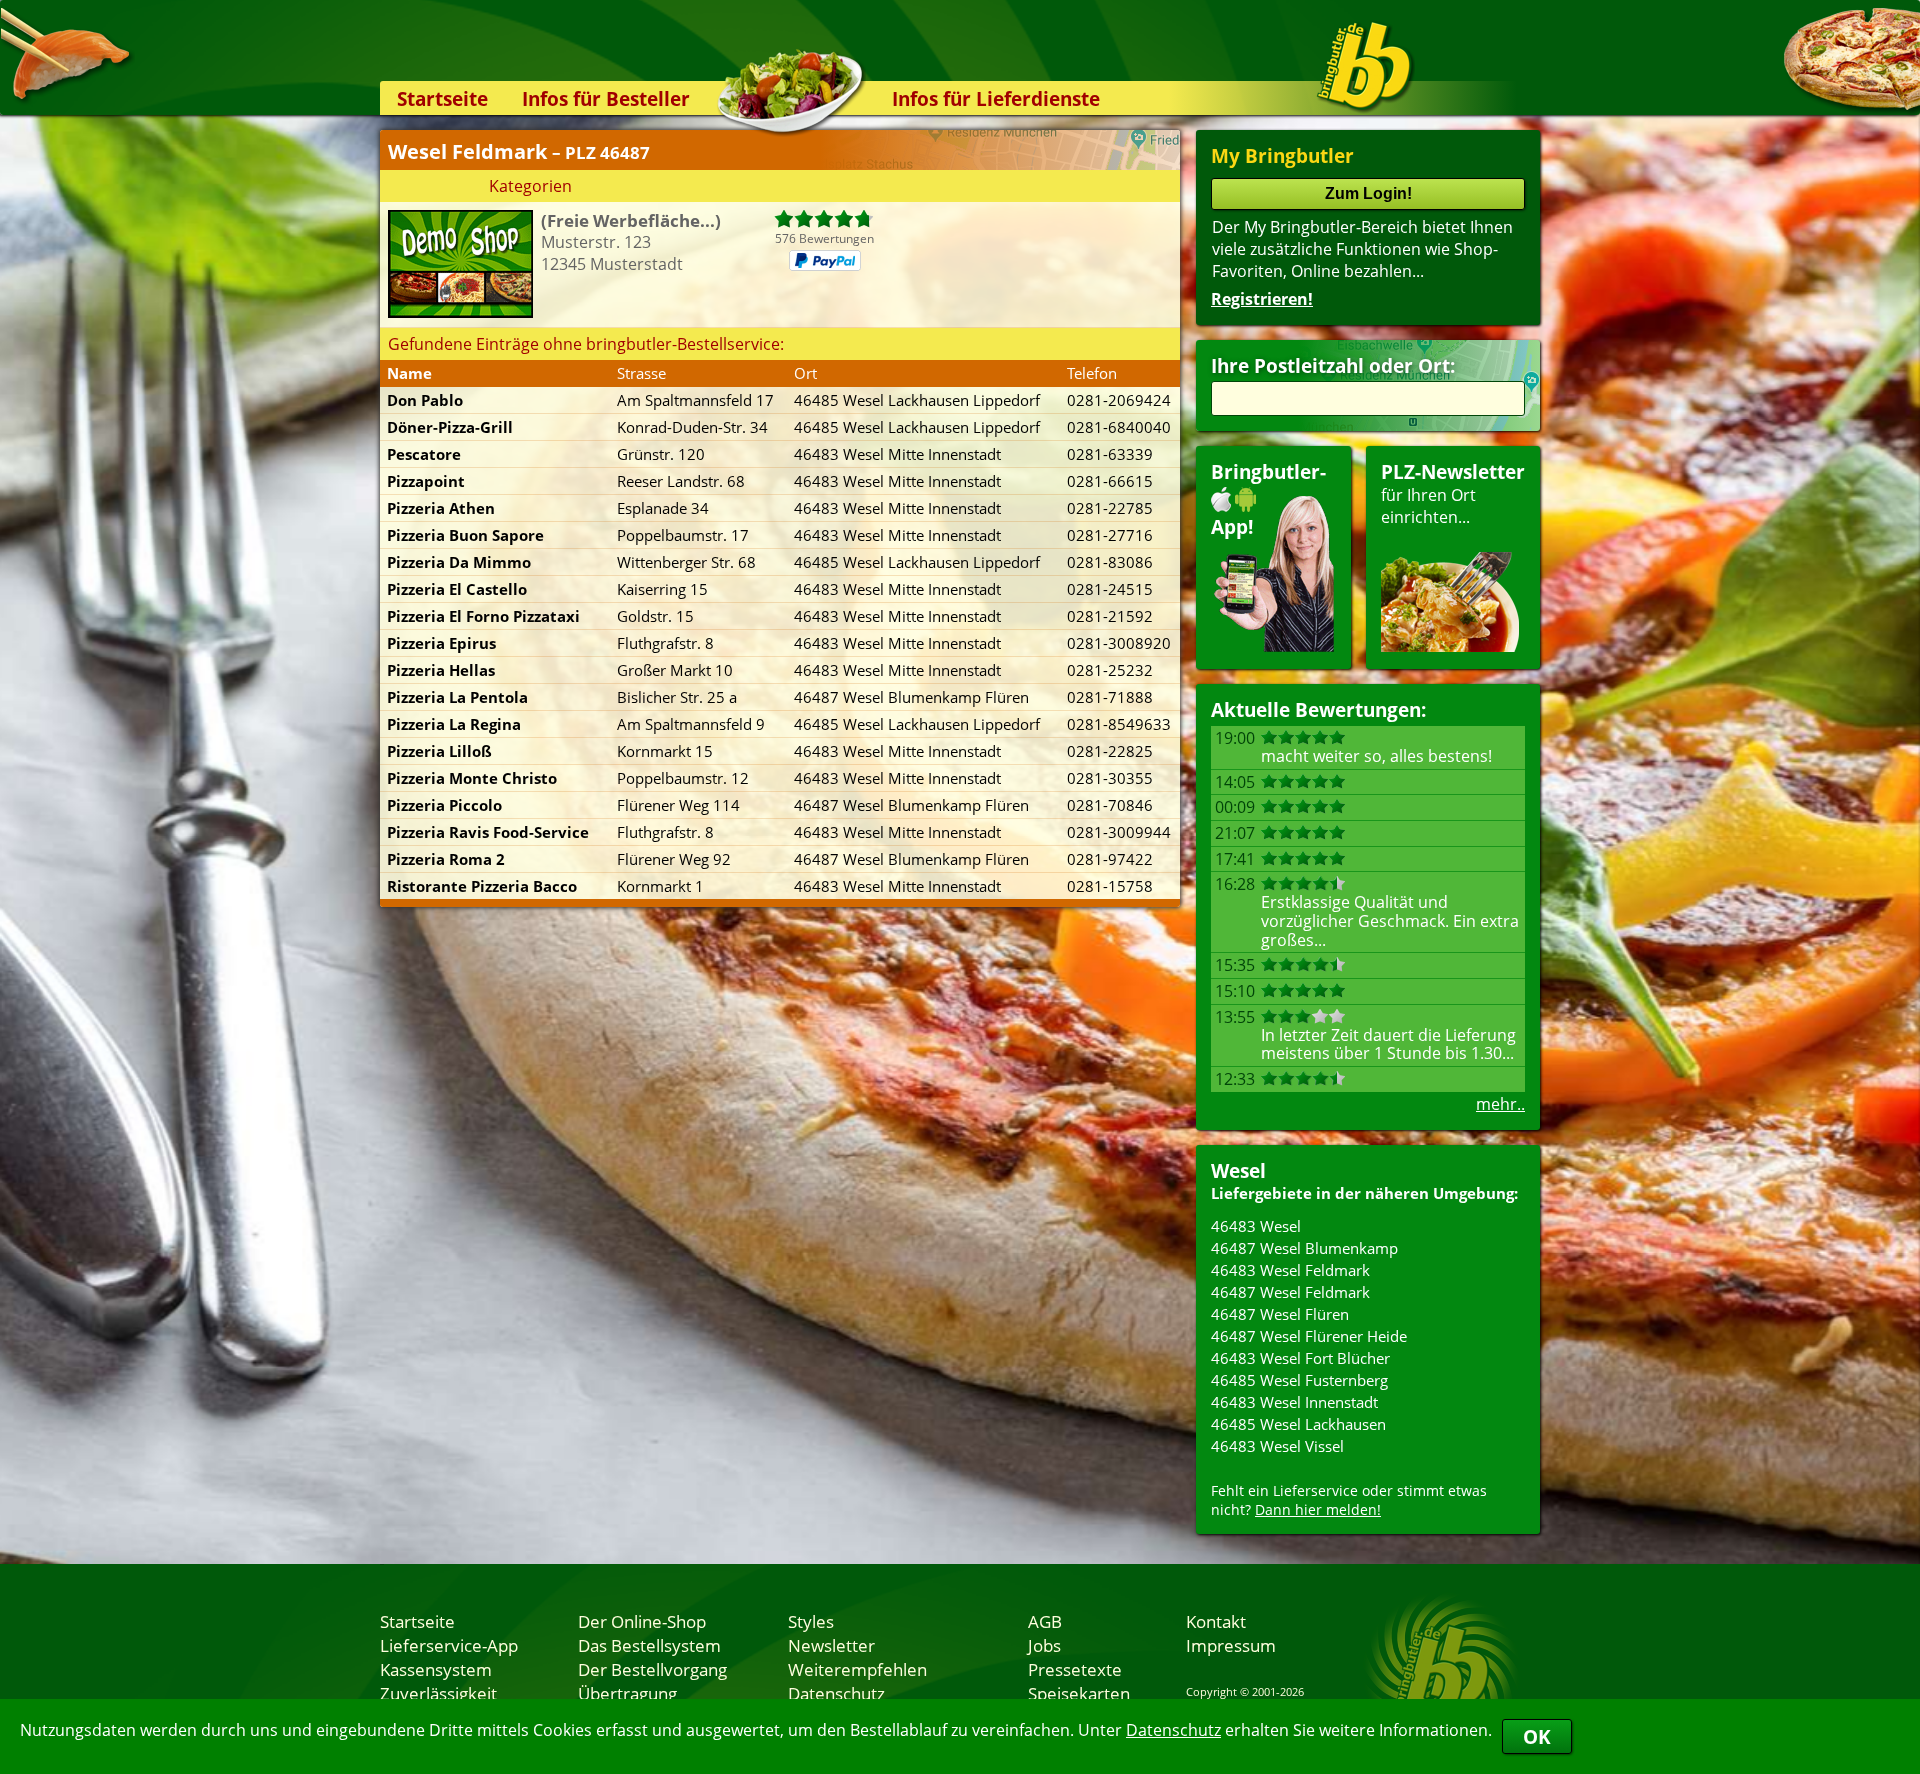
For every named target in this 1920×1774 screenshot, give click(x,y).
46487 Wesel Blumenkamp (1304, 1248)
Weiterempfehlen (857, 1669)
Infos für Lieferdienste (996, 98)
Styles (811, 1621)
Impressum (1231, 1645)
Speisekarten (1079, 1693)
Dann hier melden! (1318, 1509)
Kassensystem (436, 1669)
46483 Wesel (1256, 1226)
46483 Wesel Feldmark (1290, 1270)
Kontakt (1216, 1621)
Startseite (442, 98)
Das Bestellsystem (649, 1645)
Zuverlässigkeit (438, 1693)
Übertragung (627, 1693)
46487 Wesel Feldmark (1290, 1292)
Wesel (1238, 1170)
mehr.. (1500, 1104)
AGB (1045, 1621)
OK (1537, 1736)
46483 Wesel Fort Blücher (1300, 1358)
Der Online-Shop (642, 1621)
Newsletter (831, 1645)
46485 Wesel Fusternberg (1299, 1380)
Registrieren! (1262, 299)
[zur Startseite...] (1364, 66)
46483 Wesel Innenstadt (1294, 1402)
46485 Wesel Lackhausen (1298, 1424)
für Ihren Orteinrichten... (1453, 493)
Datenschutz (1173, 1730)
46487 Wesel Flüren (1280, 1314)
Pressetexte (1075, 1669)
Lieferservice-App (449, 1645)
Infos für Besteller (606, 98)
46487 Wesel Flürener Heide (1309, 1336)
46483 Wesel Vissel (1277, 1446)
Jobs (1044, 1645)
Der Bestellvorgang (652, 1669)
